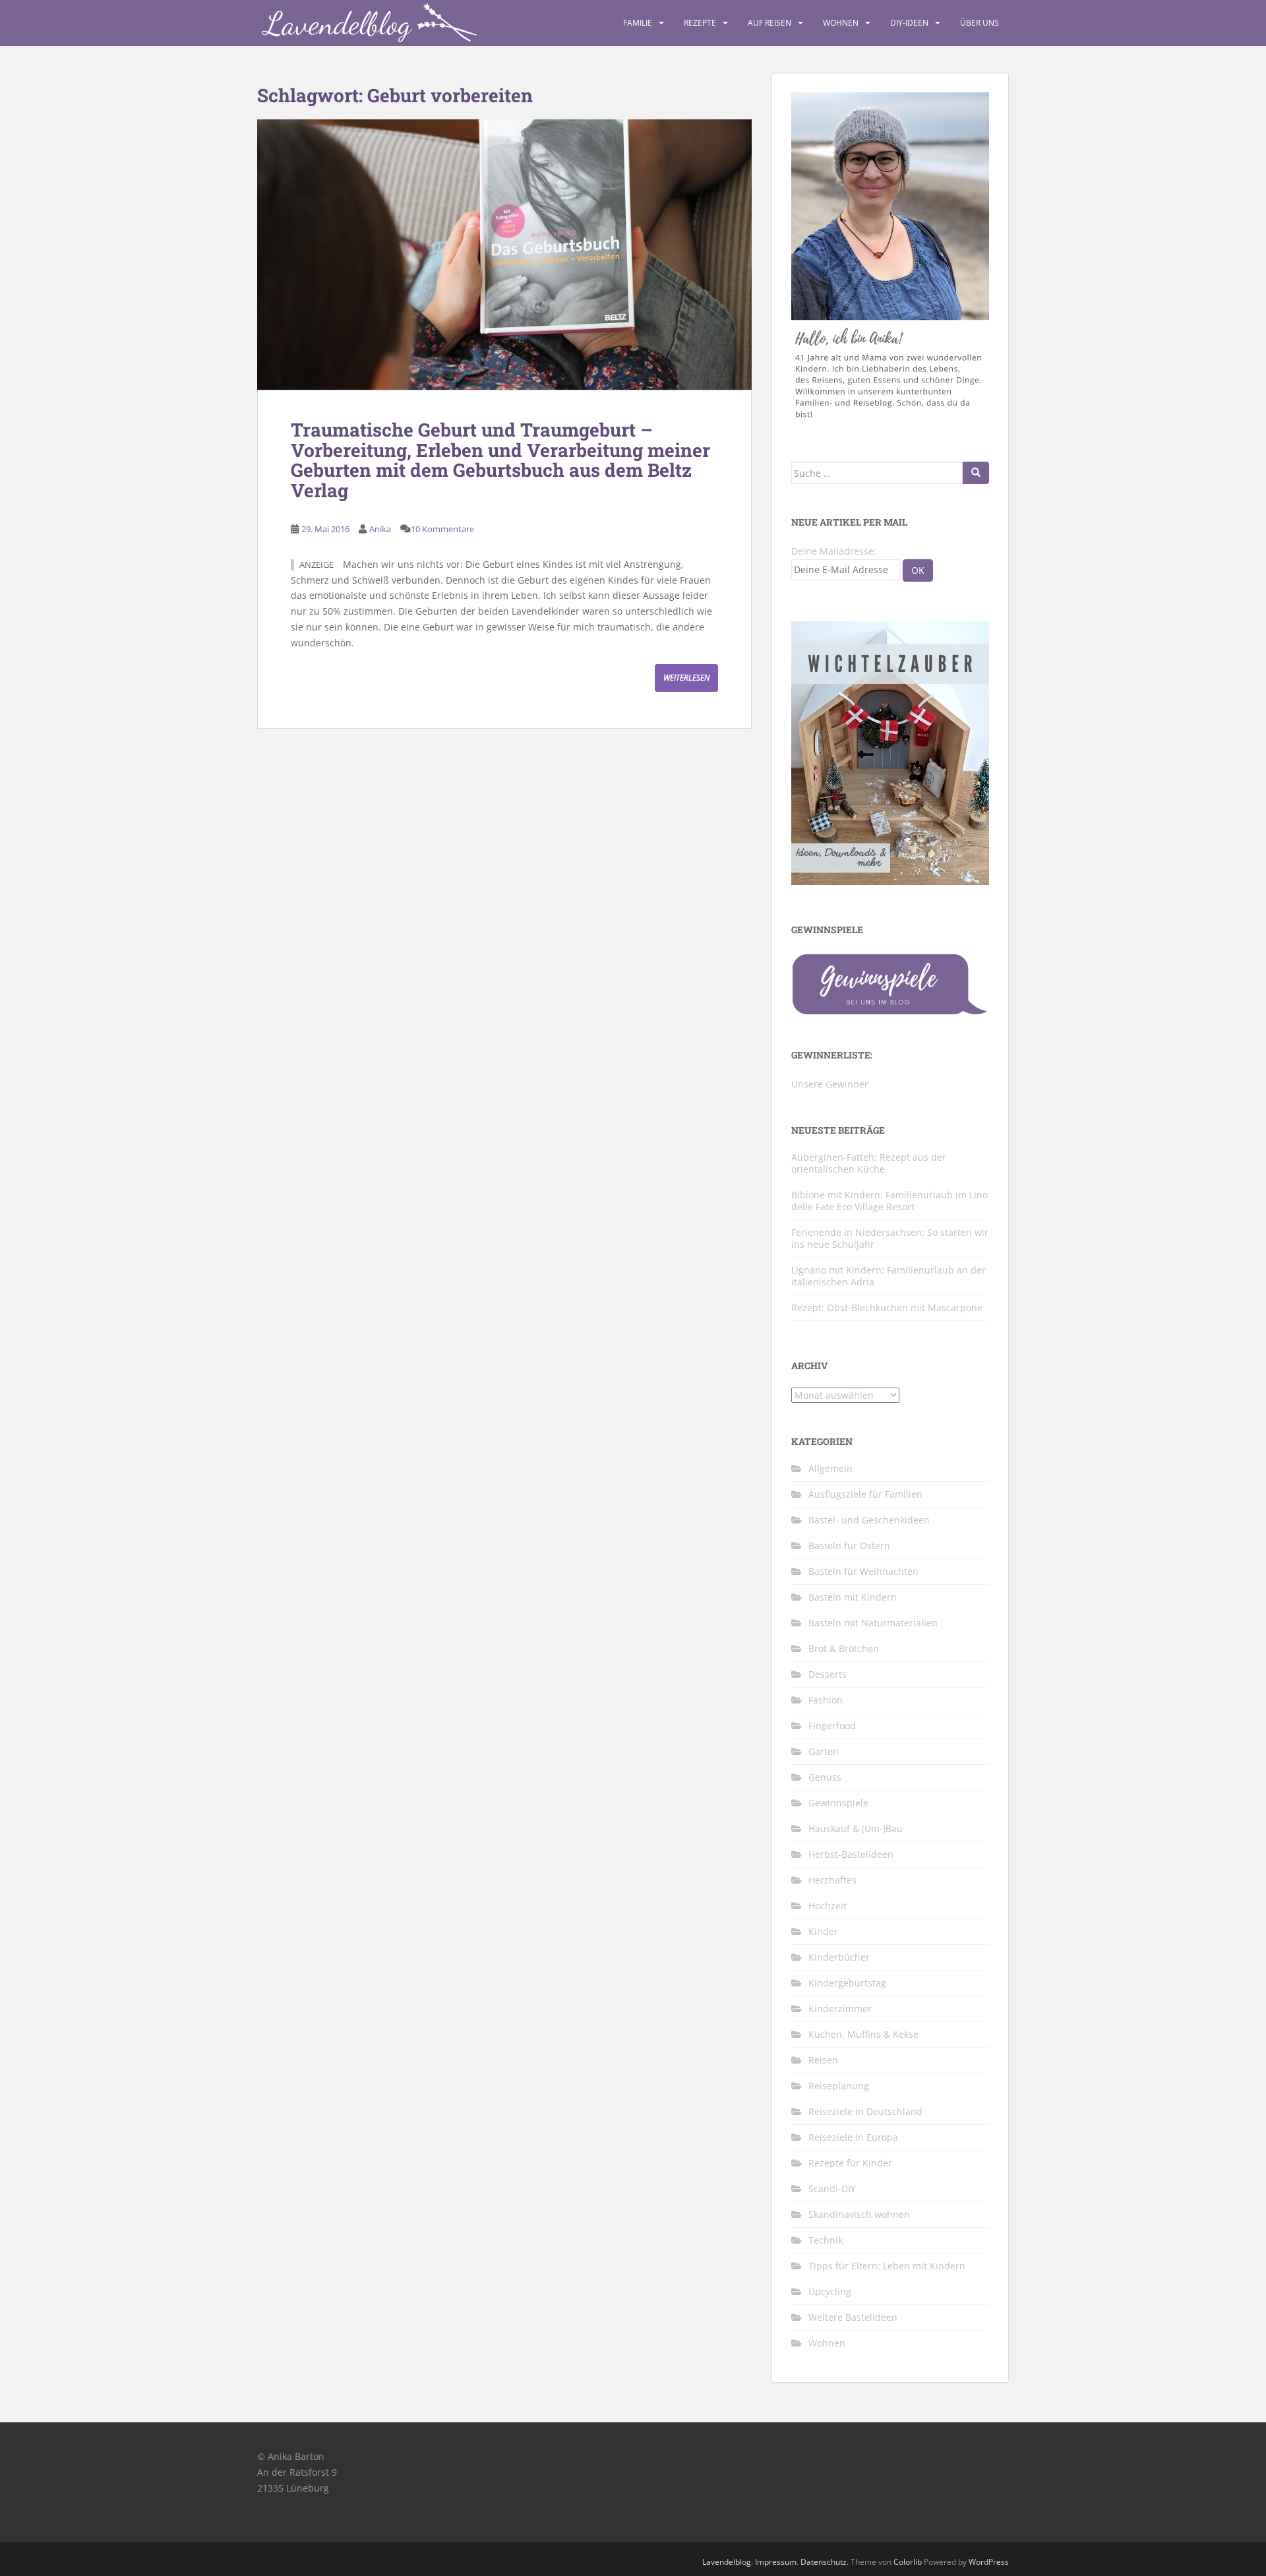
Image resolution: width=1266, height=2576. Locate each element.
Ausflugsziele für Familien (865, 1494)
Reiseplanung (839, 2086)
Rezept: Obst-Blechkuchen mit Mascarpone (887, 1307)
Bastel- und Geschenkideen (869, 1520)
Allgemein (830, 1468)
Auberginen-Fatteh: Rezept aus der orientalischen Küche (869, 1163)
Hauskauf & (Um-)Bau (856, 1828)
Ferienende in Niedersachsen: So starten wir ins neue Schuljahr (890, 1238)
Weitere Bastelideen (853, 2317)
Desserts (828, 1674)
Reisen (823, 2060)
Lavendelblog (727, 2562)
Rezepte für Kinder (850, 2163)
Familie (638, 23)
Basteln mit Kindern (853, 1597)
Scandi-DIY (832, 2189)
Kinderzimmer (840, 2009)
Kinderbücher (839, 1957)
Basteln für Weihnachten (863, 1571)
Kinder (823, 1931)
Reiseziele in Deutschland (865, 2111)
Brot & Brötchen (844, 1648)
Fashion (826, 1700)
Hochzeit (828, 1906)
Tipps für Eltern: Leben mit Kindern (887, 2266)
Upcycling (830, 2291)
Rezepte (700, 23)
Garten (824, 1751)
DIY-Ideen (909, 23)
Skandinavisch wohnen (859, 2214)
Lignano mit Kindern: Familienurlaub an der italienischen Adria (889, 1276)
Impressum (776, 2562)
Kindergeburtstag (847, 1983)
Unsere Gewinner (830, 1084)
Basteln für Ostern (849, 1546)
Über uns (980, 23)
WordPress (989, 2562)
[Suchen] (976, 473)
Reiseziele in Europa (853, 2137)
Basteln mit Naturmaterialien (873, 1623)
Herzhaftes (832, 1880)
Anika (380, 529)
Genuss (825, 1777)
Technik (826, 2240)
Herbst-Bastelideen (851, 1854)
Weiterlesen (686, 678)
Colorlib (908, 2562)
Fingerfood (832, 1726)
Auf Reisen (769, 23)
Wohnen (841, 23)
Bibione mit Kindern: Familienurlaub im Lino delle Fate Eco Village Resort (889, 1201)
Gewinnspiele (838, 1803)
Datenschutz (824, 2562)
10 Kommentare (442, 529)
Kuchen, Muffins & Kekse (863, 2034)
